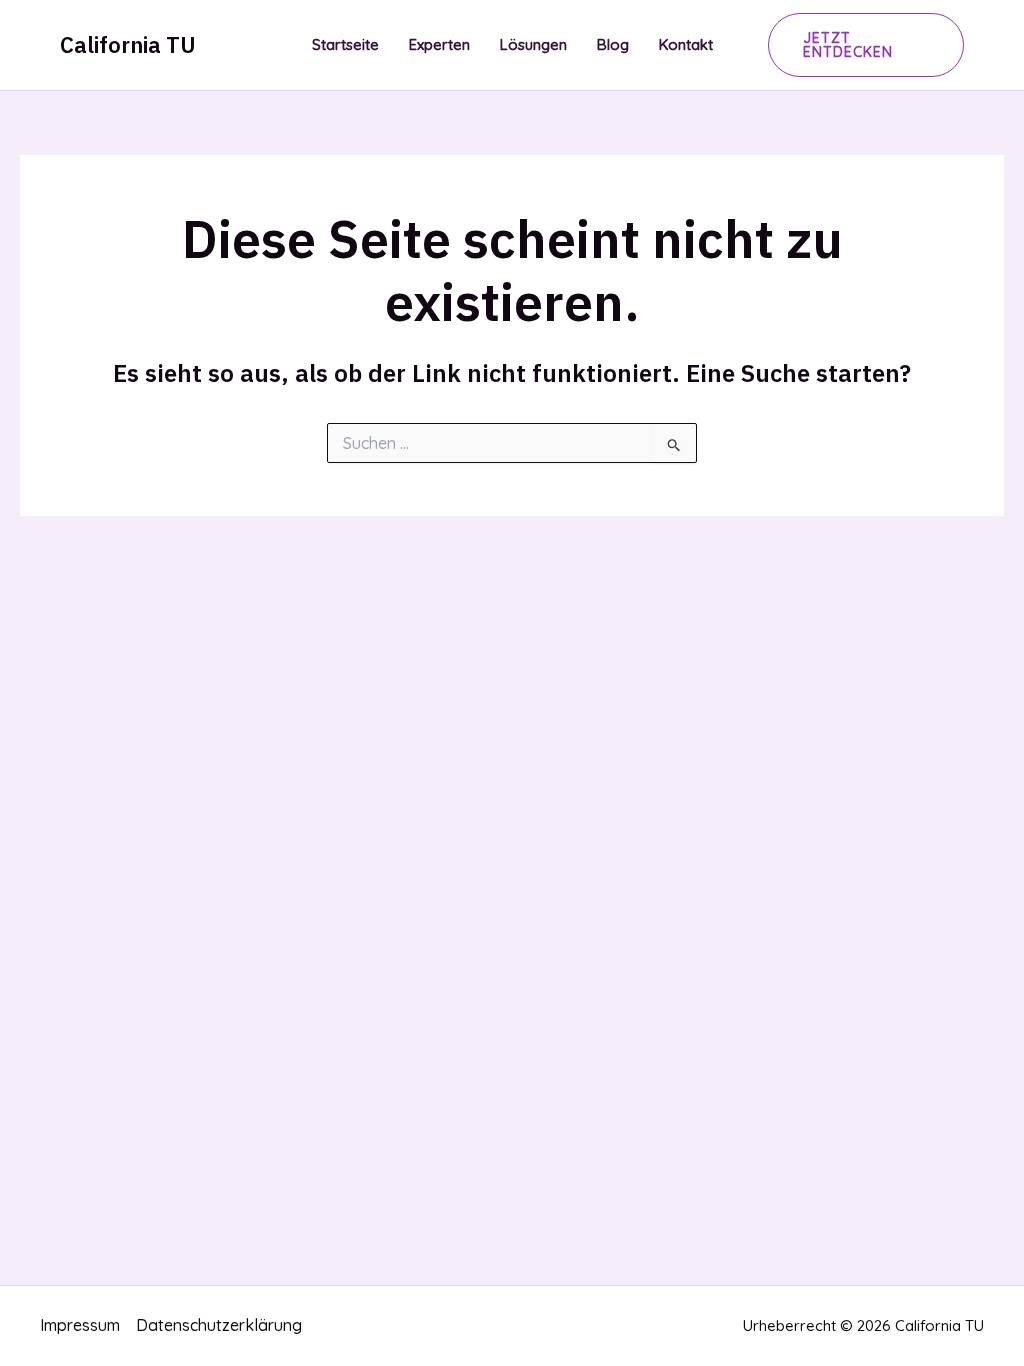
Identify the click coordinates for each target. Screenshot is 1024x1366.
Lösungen (533, 44)
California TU (128, 44)
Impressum (80, 1325)
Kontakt (686, 44)
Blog (613, 44)
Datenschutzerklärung (219, 1325)
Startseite (345, 44)
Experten (439, 44)
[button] (866, 45)
